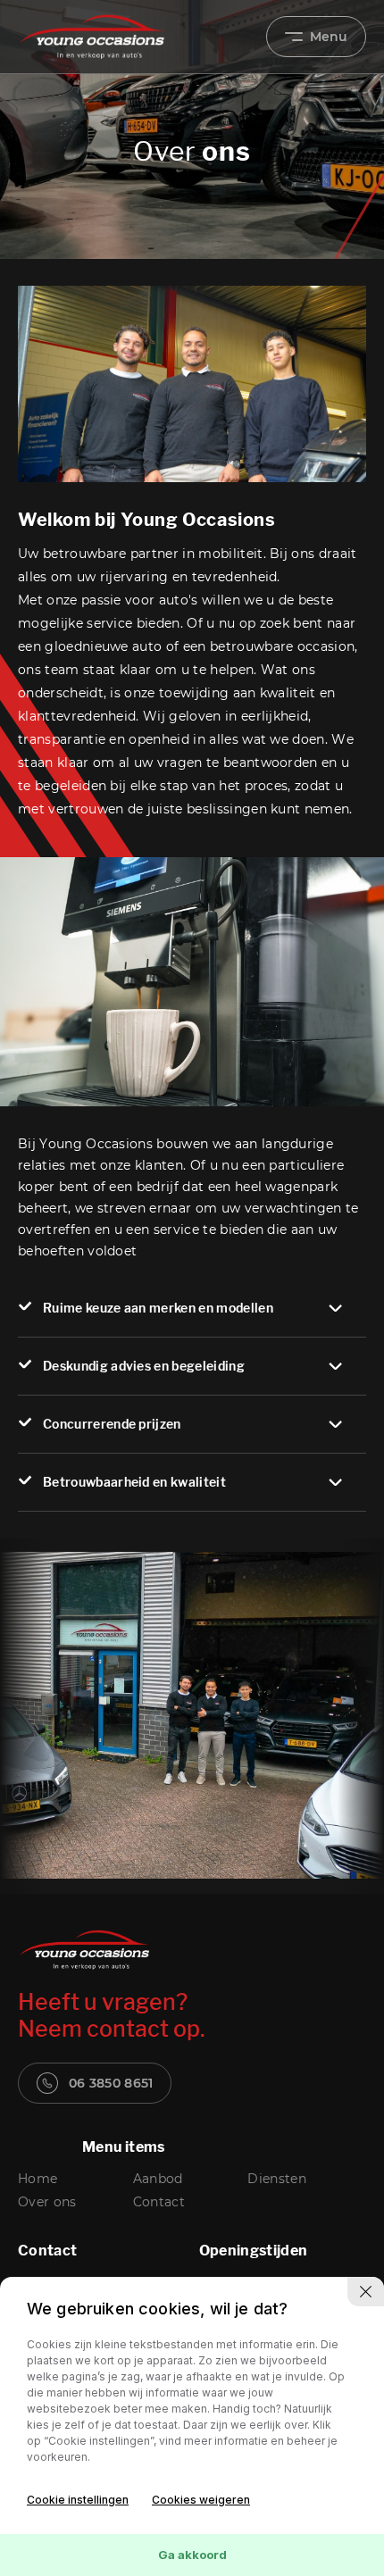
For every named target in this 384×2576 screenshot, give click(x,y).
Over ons (47, 2202)
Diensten (277, 2179)
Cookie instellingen (78, 2500)
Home (38, 2179)
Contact (159, 2202)
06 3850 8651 (111, 2083)
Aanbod (158, 2179)
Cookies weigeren (201, 2500)
